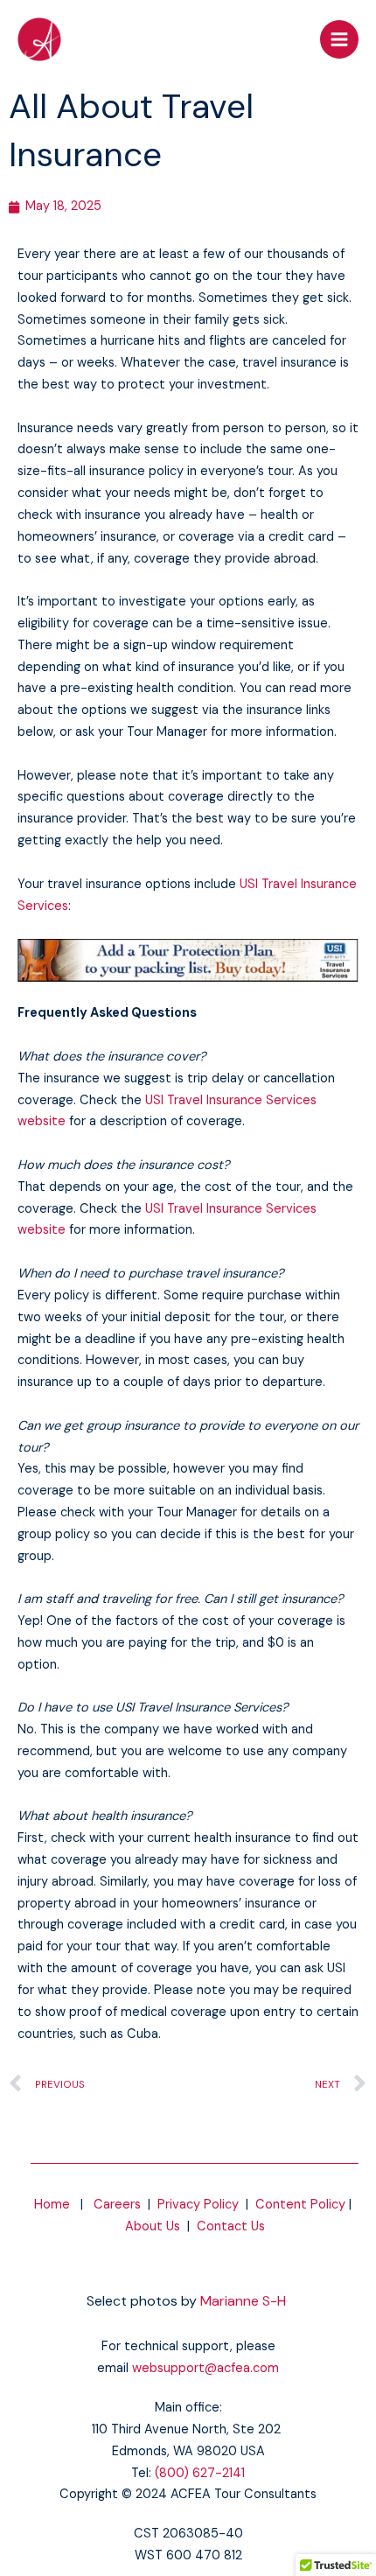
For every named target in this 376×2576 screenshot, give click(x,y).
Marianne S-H (243, 2301)
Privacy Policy (198, 2205)
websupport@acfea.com (205, 2368)
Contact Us (231, 2226)
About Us (153, 2226)
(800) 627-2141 (200, 2473)
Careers (117, 2205)
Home (52, 2205)
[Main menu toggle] (339, 39)
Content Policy (300, 2205)
